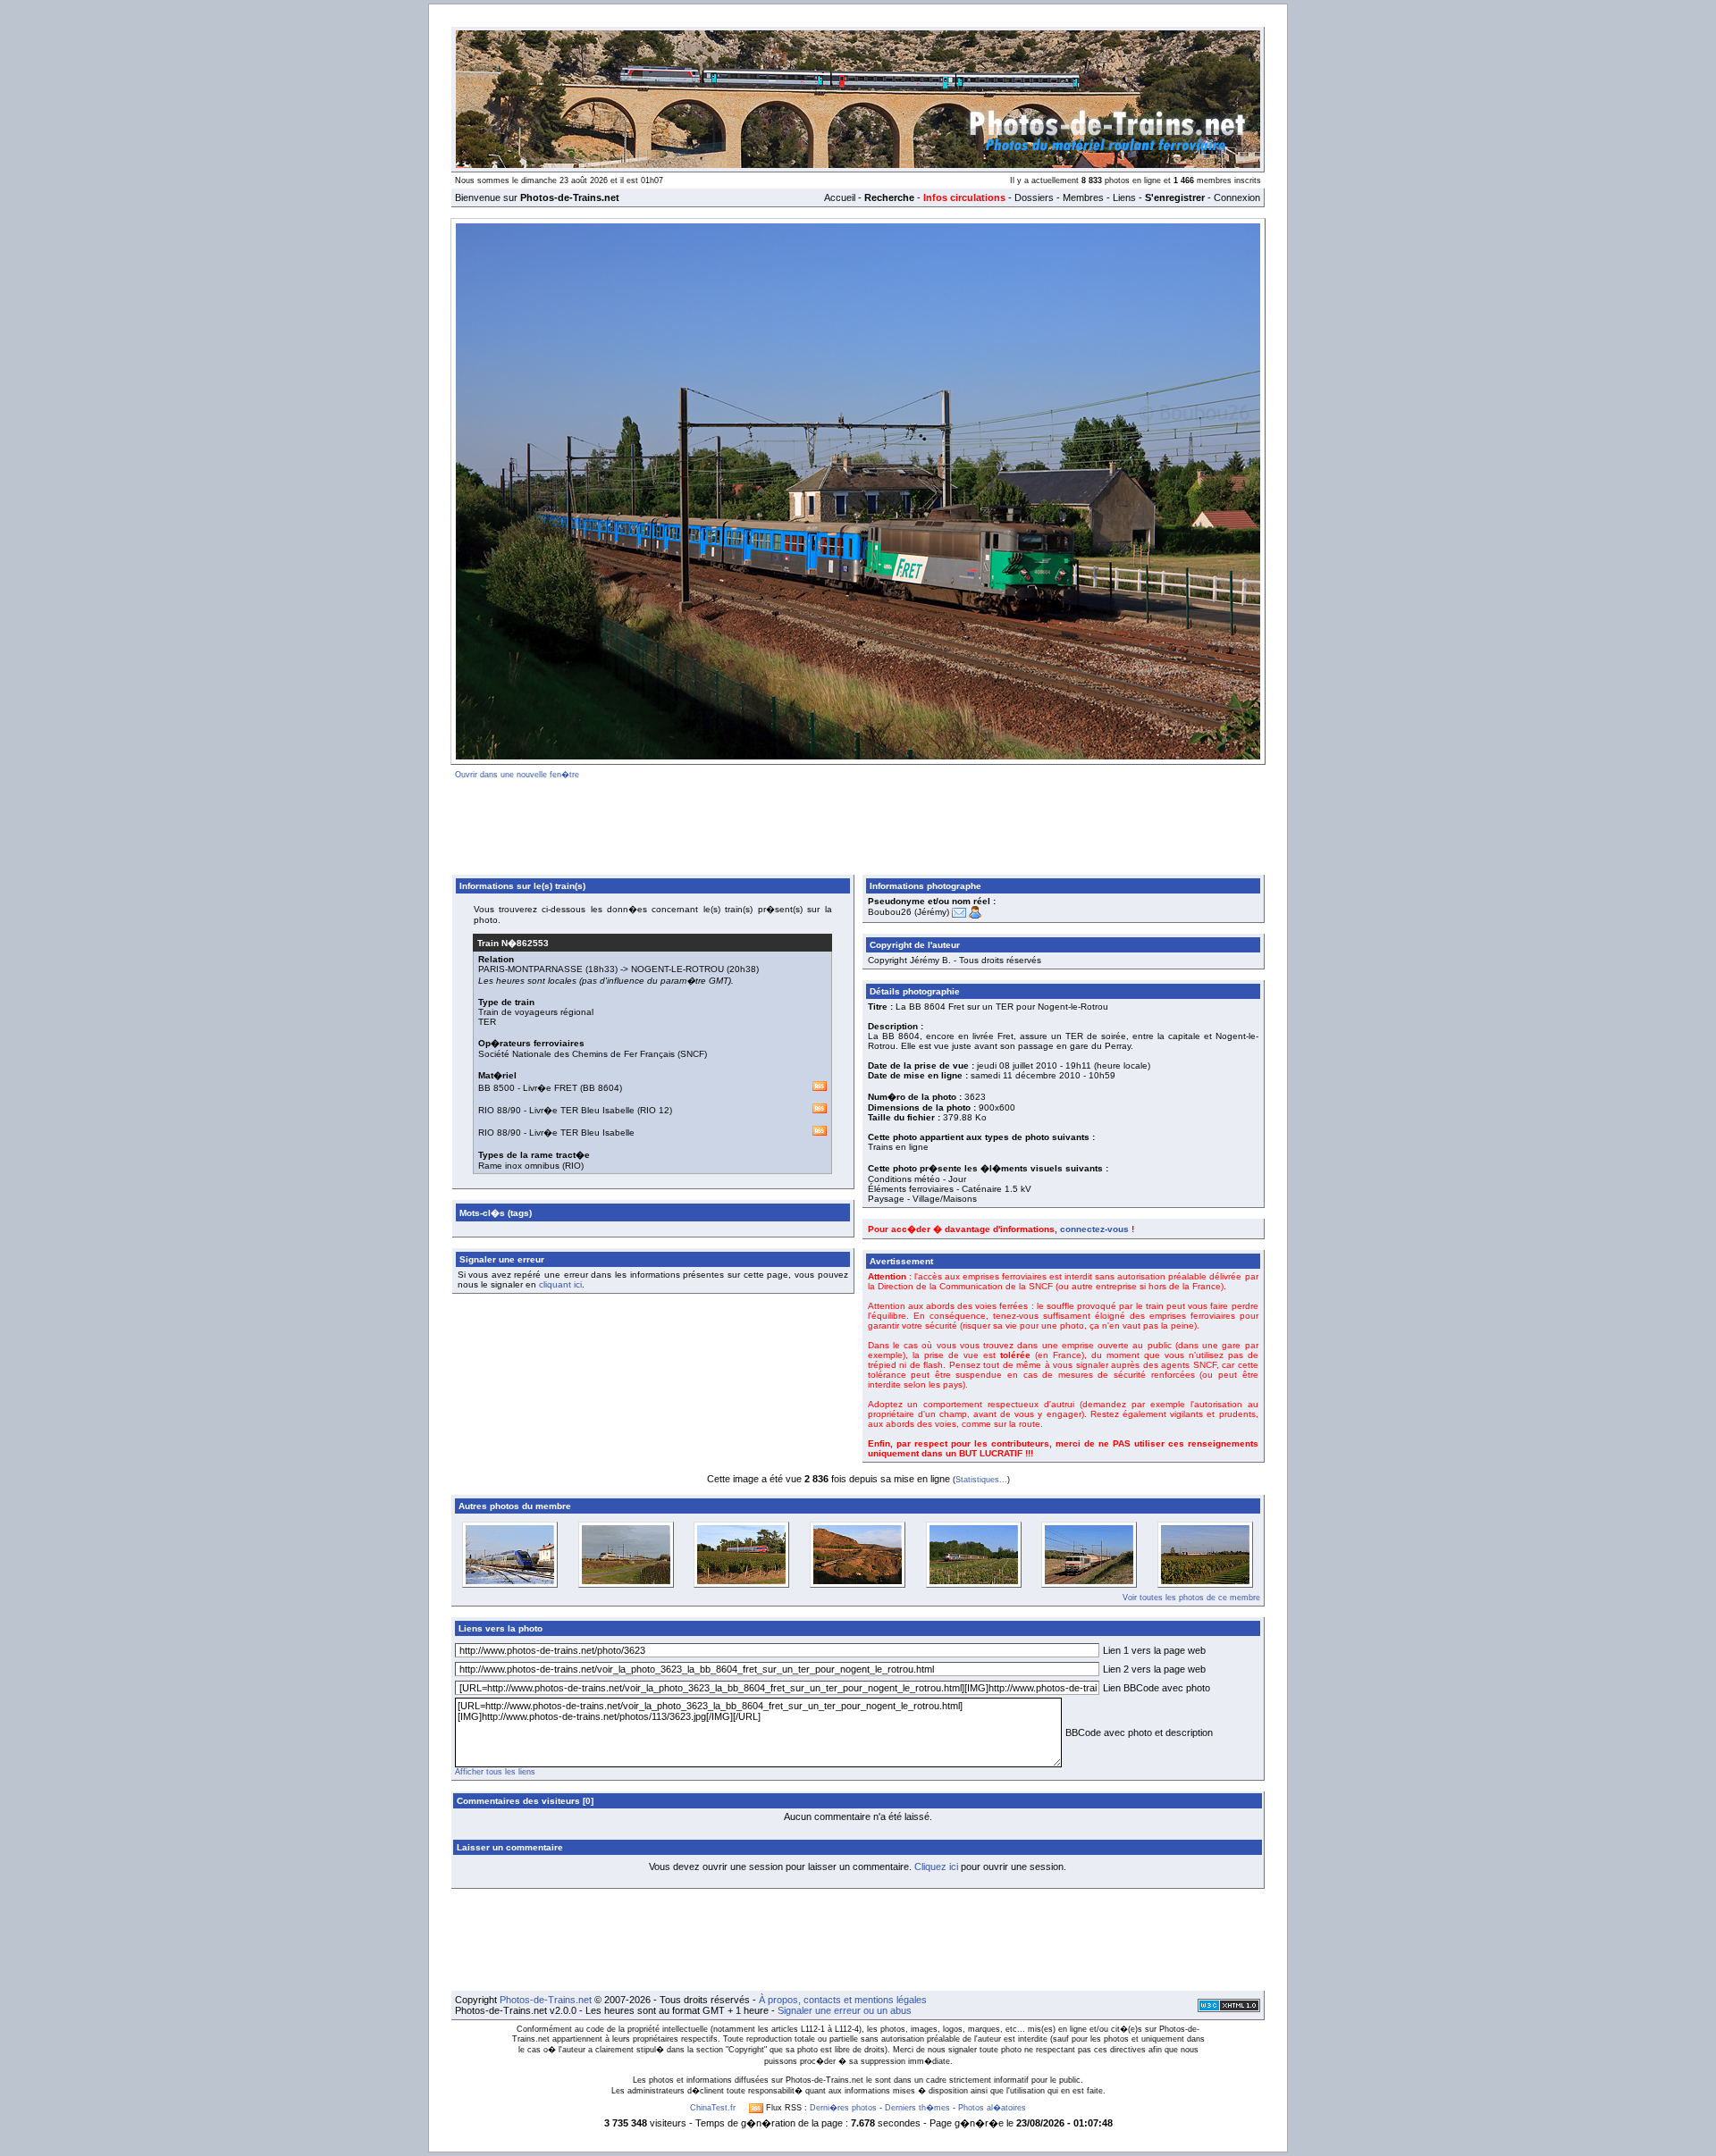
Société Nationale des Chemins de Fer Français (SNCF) (593, 1054)
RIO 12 (655, 1110)
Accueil (840, 197)
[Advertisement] (858, 824)
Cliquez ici (936, 1867)
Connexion (1237, 197)
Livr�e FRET (550, 1088)
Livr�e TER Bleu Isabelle (582, 1110)
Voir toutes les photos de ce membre (1191, 1598)
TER (487, 1022)
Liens (1124, 197)
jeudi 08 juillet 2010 (1017, 1065)
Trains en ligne (898, 1147)
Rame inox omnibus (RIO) (531, 1166)
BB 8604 (601, 1088)
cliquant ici (560, 1284)
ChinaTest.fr (713, 2108)
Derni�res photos (843, 2108)
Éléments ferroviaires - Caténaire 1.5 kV (950, 1189)
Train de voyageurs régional (536, 1012)
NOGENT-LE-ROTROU (677, 969)
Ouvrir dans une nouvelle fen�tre (517, 775)
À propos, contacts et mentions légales (843, 2000)
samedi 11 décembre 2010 (1026, 1075)
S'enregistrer (1175, 197)
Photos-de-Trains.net (546, 2000)
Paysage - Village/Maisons (922, 1199)
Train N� (513, 943)
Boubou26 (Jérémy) (908, 912)
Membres (1083, 197)
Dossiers (1034, 197)
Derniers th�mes (917, 2108)
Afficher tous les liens (495, 1772)
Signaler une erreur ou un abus (845, 2010)
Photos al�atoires (992, 2108)
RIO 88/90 (500, 1110)
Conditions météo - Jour (917, 1179)
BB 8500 (496, 1088)
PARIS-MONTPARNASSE (530, 969)
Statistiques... (981, 1480)
